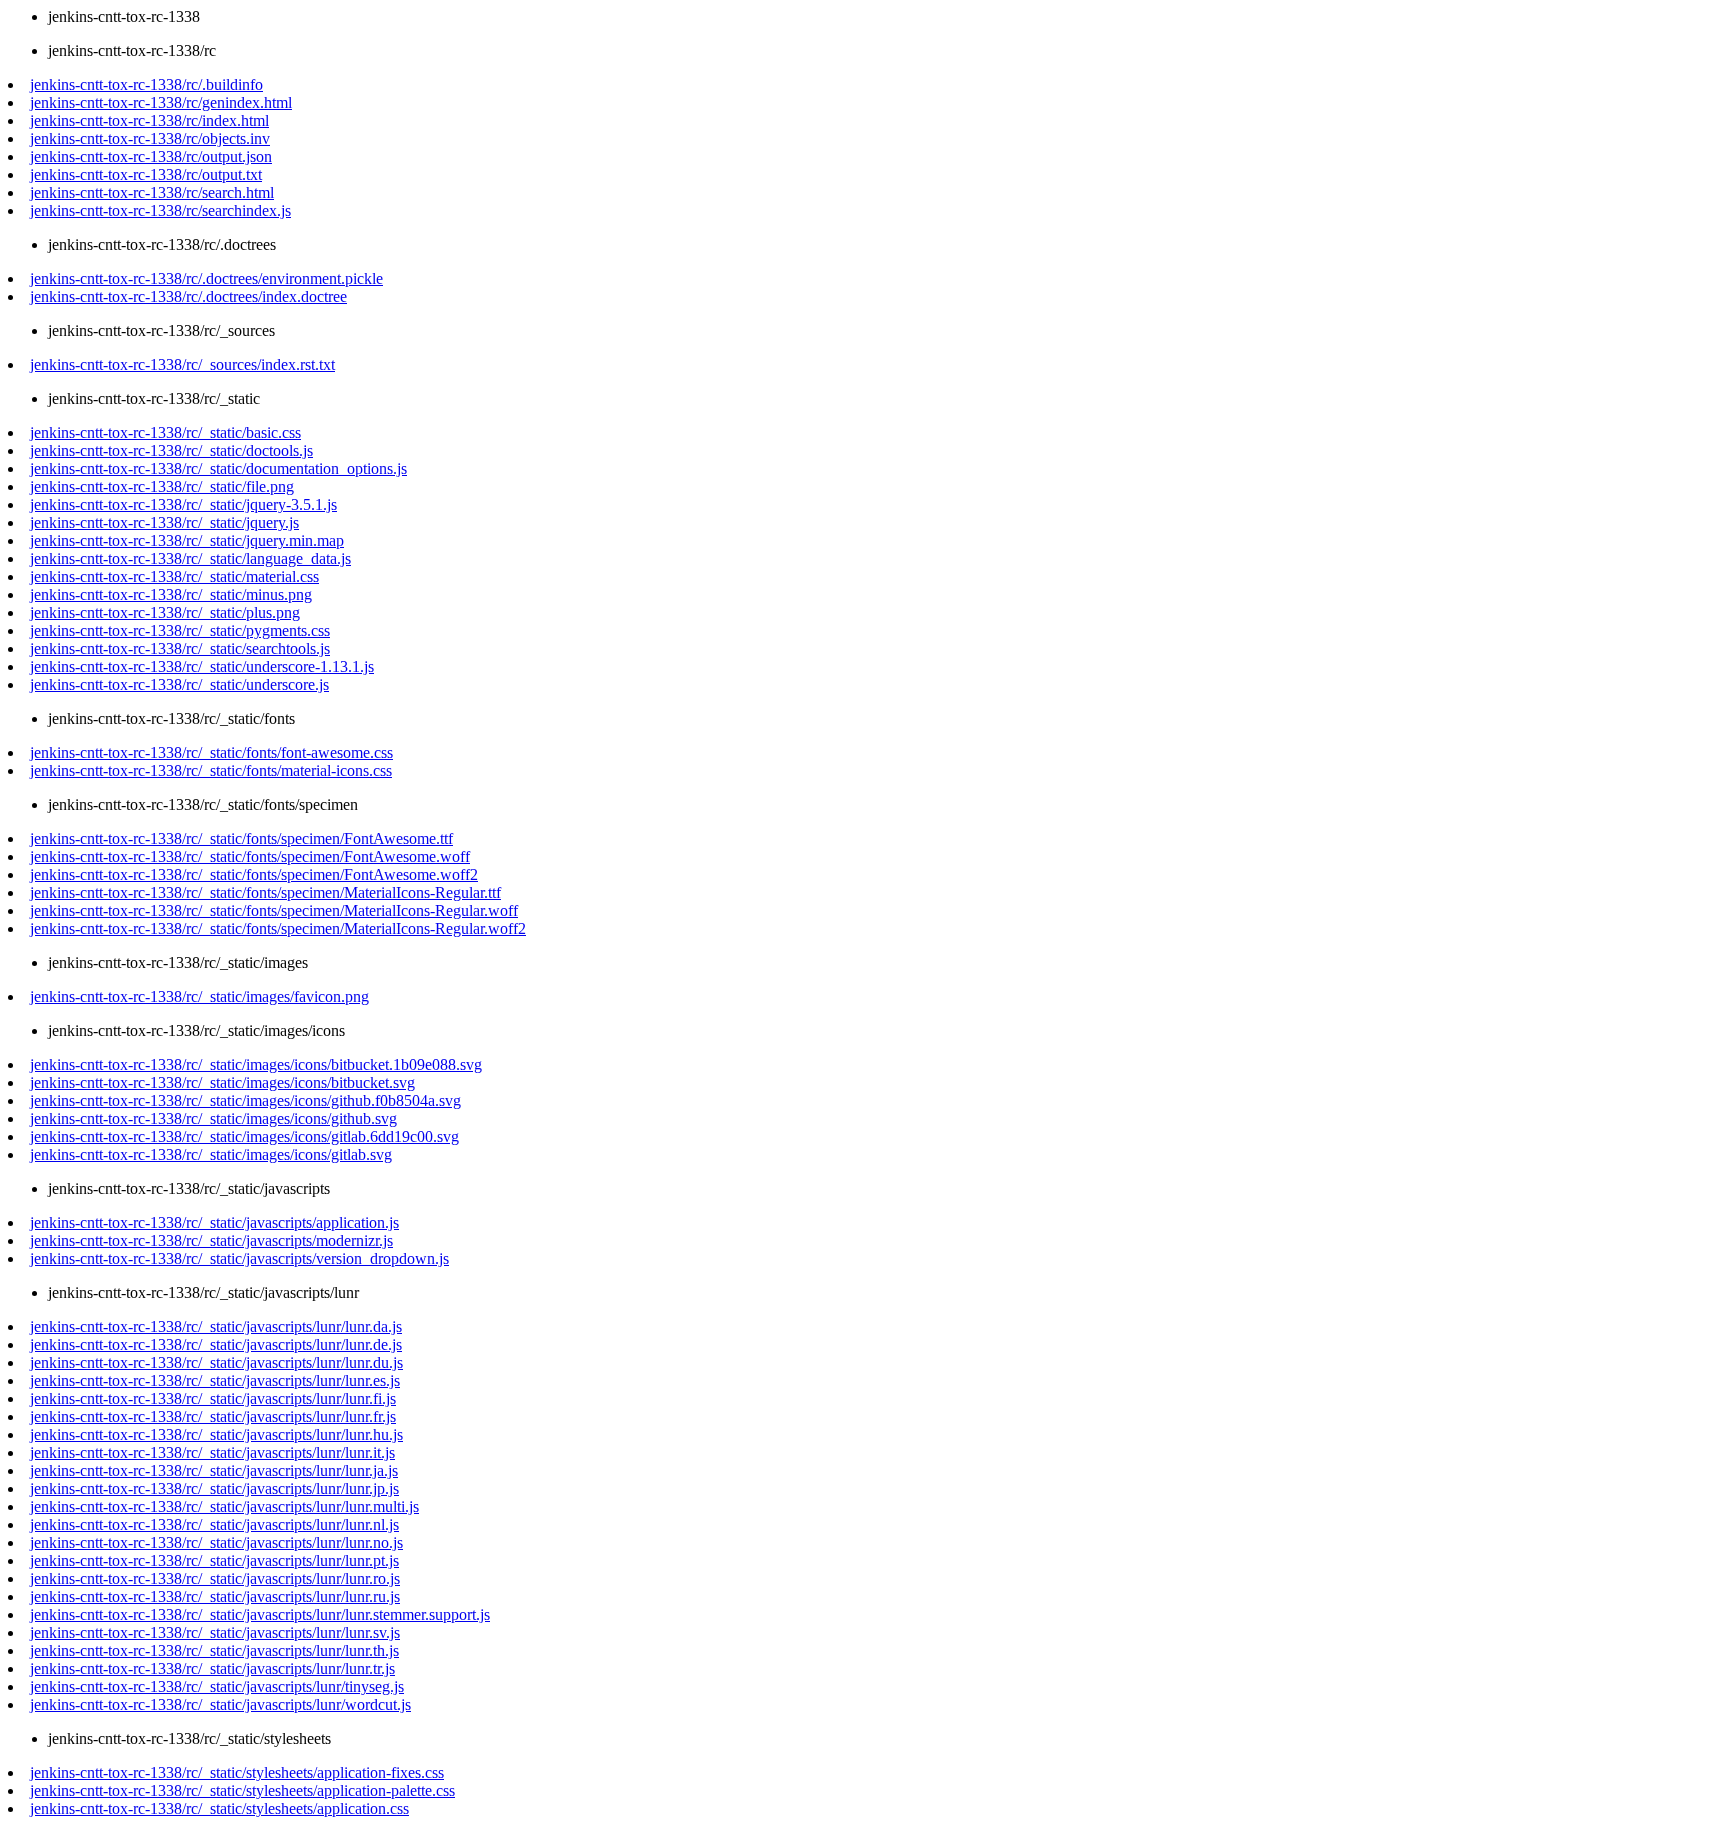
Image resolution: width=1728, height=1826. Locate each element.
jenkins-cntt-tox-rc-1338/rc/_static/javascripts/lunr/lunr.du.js (216, 1362)
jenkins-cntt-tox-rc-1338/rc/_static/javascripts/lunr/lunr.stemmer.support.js (260, 1614)
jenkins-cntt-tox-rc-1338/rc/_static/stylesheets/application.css (219, 1808)
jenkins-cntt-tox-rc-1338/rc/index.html (149, 120)
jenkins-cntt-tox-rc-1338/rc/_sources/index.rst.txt (182, 364)
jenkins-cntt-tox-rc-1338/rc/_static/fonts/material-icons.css (211, 770)
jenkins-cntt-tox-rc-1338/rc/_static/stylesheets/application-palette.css (242, 1790)
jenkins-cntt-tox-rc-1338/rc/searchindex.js (160, 210)
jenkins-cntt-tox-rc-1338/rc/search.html (152, 192)
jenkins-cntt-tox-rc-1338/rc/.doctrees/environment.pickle (206, 278)
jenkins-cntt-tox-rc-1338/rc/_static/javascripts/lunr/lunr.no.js (216, 1542)
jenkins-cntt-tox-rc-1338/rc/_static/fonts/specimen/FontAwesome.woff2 (254, 874)
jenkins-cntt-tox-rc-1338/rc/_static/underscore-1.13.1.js (202, 666)
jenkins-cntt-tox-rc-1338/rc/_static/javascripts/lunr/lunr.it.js (212, 1452)
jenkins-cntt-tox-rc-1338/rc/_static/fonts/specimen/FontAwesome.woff (250, 856)
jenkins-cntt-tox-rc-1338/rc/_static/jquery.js (164, 522)
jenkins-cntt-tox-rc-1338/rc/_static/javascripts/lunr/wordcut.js (220, 1704)
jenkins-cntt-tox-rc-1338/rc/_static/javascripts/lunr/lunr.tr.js (212, 1668)
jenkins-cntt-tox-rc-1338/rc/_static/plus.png (165, 612)
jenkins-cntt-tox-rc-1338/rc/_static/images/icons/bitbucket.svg (222, 1082)
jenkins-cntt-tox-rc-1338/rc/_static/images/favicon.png (199, 996)
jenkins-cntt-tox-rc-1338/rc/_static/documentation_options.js (218, 468)
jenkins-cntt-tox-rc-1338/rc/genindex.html (161, 102)
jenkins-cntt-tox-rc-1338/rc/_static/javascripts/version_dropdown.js (239, 1258)
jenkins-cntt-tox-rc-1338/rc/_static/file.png (162, 486)
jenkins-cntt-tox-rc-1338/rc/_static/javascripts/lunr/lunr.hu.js (216, 1434)
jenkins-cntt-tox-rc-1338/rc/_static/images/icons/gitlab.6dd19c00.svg (244, 1136)
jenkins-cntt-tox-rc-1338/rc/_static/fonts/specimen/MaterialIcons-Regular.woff (274, 910)
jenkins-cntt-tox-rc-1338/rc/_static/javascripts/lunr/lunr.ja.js (214, 1470)
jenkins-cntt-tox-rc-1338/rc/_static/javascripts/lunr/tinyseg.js (217, 1686)
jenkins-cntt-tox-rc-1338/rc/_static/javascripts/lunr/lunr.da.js (216, 1326)
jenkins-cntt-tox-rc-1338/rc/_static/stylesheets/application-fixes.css (237, 1772)
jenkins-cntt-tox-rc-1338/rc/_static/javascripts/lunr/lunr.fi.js (213, 1398)
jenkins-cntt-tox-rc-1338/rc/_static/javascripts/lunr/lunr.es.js (215, 1380)
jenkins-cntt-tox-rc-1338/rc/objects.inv (150, 138)
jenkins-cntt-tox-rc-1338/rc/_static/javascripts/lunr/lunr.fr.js (213, 1416)
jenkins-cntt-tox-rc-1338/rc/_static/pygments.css (180, 630)
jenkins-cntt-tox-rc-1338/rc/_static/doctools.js (171, 450)
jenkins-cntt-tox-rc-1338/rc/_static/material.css (174, 576)
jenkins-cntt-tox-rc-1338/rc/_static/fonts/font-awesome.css (211, 752)
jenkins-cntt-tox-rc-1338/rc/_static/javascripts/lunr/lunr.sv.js (215, 1632)
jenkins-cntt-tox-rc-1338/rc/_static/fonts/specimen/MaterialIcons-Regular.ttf (265, 892)
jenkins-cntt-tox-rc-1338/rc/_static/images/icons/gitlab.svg (211, 1154)
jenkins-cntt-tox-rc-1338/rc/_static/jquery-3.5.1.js (183, 504)
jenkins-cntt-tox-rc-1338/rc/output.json (151, 156)
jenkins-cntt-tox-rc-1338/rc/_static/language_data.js (190, 558)
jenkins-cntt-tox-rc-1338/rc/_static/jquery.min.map (187, 540)
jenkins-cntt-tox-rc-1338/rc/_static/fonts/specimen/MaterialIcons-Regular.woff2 (278, 928)
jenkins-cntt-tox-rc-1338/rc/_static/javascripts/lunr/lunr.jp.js (214, 1488)
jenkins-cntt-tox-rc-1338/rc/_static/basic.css (165, 432)
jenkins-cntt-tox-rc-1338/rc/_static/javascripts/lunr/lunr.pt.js (214, 1560)
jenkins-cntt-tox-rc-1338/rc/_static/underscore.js (179, 684)
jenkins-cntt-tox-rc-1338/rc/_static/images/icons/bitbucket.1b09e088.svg (256, 1064)
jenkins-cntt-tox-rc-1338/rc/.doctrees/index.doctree (188, 296)
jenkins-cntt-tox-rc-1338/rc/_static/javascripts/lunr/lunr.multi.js (224, 1506)
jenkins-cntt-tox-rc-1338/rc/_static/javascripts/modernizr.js (211, 1240)
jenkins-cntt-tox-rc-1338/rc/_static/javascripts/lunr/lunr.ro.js (215, 1578)
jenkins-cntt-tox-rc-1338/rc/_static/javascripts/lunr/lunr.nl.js (214, 1524)
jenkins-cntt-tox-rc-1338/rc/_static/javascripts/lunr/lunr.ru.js (215, 1596)
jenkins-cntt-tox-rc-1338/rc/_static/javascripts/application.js (214, 1222)
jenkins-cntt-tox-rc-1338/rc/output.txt (146, 174)
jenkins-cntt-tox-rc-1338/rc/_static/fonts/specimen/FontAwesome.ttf (241, 838)
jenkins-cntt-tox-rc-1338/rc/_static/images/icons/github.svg (213, 1118)
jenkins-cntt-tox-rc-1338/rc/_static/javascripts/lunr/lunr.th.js (214, 1650)
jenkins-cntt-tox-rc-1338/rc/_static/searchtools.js (180, 648)
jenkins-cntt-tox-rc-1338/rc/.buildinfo (146, 84)
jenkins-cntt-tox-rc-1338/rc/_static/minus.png (171, 594)
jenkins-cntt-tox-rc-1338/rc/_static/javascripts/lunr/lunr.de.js (216, 1344)
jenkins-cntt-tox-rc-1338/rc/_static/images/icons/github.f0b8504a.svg (245, 1100)
